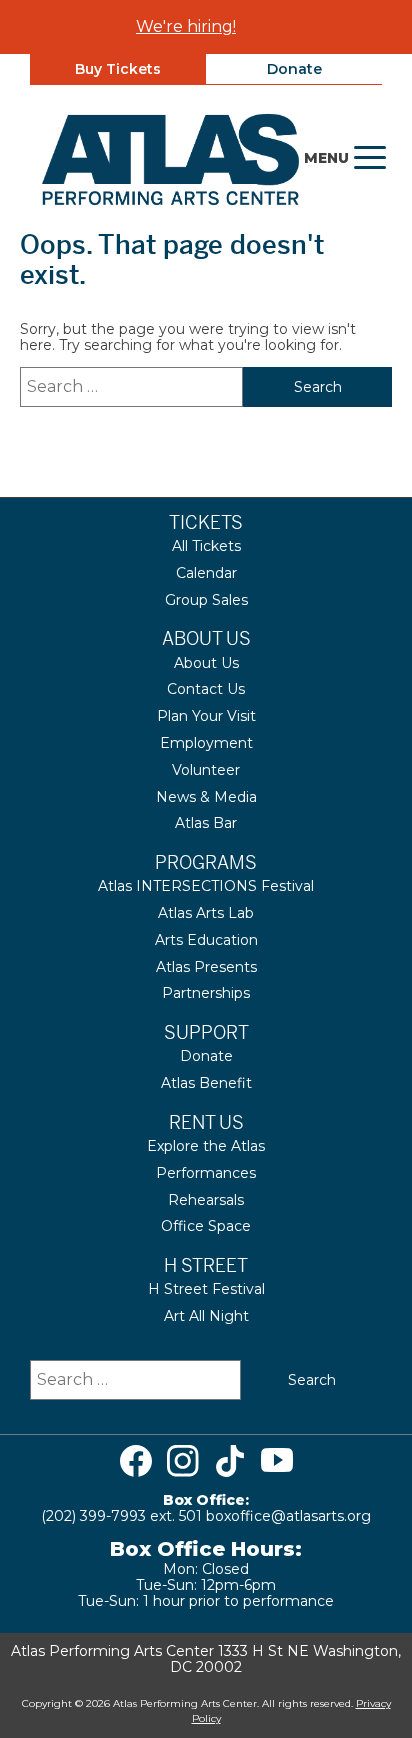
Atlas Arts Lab (206, 913)
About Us (206, 638)
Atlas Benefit (206, 1083)
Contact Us (206, 689)
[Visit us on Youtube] (277, 1461)
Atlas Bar (206, 823)
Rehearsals (206, 1200)
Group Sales (206, 600)
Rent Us (206, 1122)
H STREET (206, 1265)
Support (206, 1032)
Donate (294, 69)
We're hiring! (186, 26)
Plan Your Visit (206, 716)
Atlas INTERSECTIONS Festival (206, 886)
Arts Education (206, 940)
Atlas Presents (206, 967)
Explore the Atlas (206, 1146)
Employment (206, 743)
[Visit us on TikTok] (230, 1461)
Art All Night (206, 1316)
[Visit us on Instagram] (183, 1461)
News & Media (206, 797)
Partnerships (206, 993)
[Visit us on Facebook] (136, 1461)
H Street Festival (206, 1289)
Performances (206, 1173)
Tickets (206, 522)
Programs (206, 862)
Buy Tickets (118, 69)
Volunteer (206, 770)
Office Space (206, 1226)
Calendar (206, 573)
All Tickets (206, 546)
